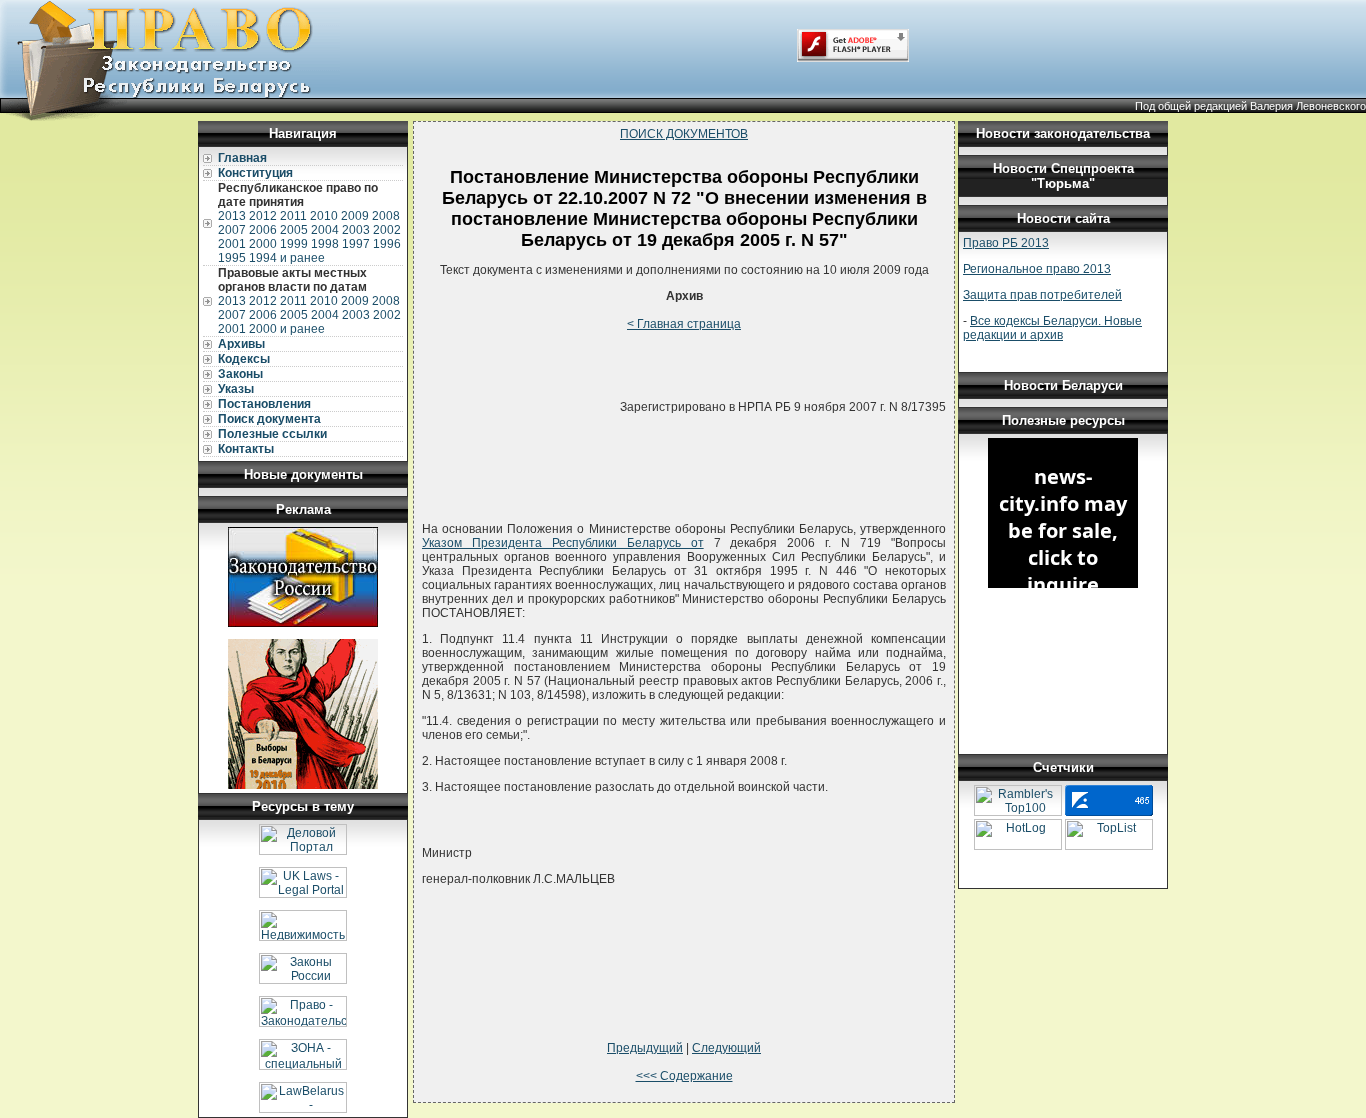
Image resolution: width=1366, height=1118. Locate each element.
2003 (356, 230)
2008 (386, 216)
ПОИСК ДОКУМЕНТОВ (684, 134)
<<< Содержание (684, 1076)
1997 (356, 244)
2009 (355, 216)
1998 (325, 244)
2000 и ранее (287, 329)
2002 (387, 230)
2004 (325, 230)
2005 (294, 230)
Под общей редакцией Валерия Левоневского (1250, 106)
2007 (232, 230)
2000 (263, 244)
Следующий (726, 1048)
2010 (324, 216)
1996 (387, 244)
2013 (232, 216)
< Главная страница (684, 324)
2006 (263, 230)
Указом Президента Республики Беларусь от (563, 543)
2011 (293, 216)
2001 (232, 244)
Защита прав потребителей (1042, 295)
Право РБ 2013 (1006, 243)
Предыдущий (645, 1048)
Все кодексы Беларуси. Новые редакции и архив (1052, 328)
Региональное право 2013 (1037, 269)
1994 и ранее (287, 258)
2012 (263, 216)
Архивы (241, 344)
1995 (232, 258)
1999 (294, 244)
